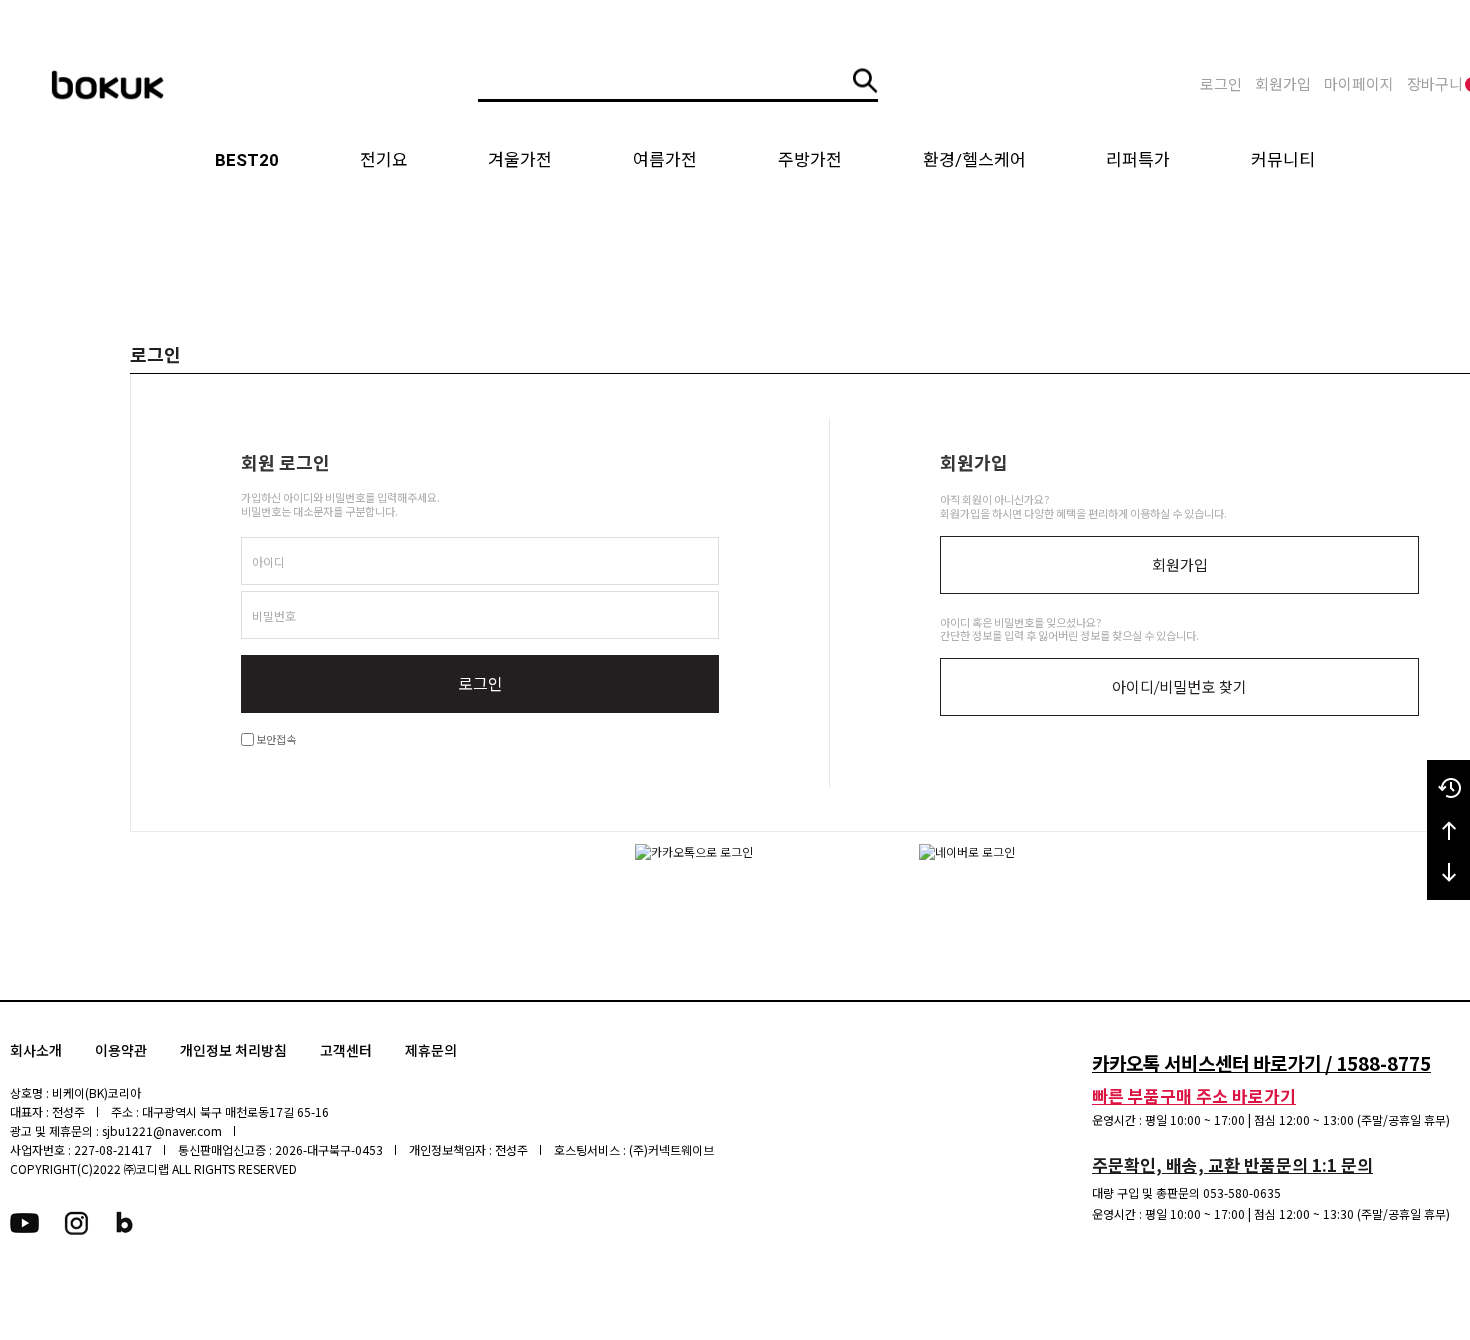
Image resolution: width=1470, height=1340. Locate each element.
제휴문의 (431, 1051)
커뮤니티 (1283, 160)
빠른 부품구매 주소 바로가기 (1194, 1095)
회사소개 (36, 1051)
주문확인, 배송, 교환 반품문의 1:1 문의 (1232, 1164)
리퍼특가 (1138, 160)
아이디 (268, 561)
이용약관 (121, 1051)
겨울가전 (520, 160)
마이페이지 (1359, 85)
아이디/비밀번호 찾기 (1179, 687)
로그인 (1221, 85)
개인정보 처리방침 (233, 1051)
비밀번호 (274, 615)
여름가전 (665, 160)
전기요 (384, 160)
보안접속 (275, 739)
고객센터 (346, 1051)
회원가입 (1283, 85)
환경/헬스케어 (974, 160)
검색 (865, 80)
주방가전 (810, 160)
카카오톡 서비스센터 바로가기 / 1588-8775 (1261, 1062)
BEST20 (247, 160)
